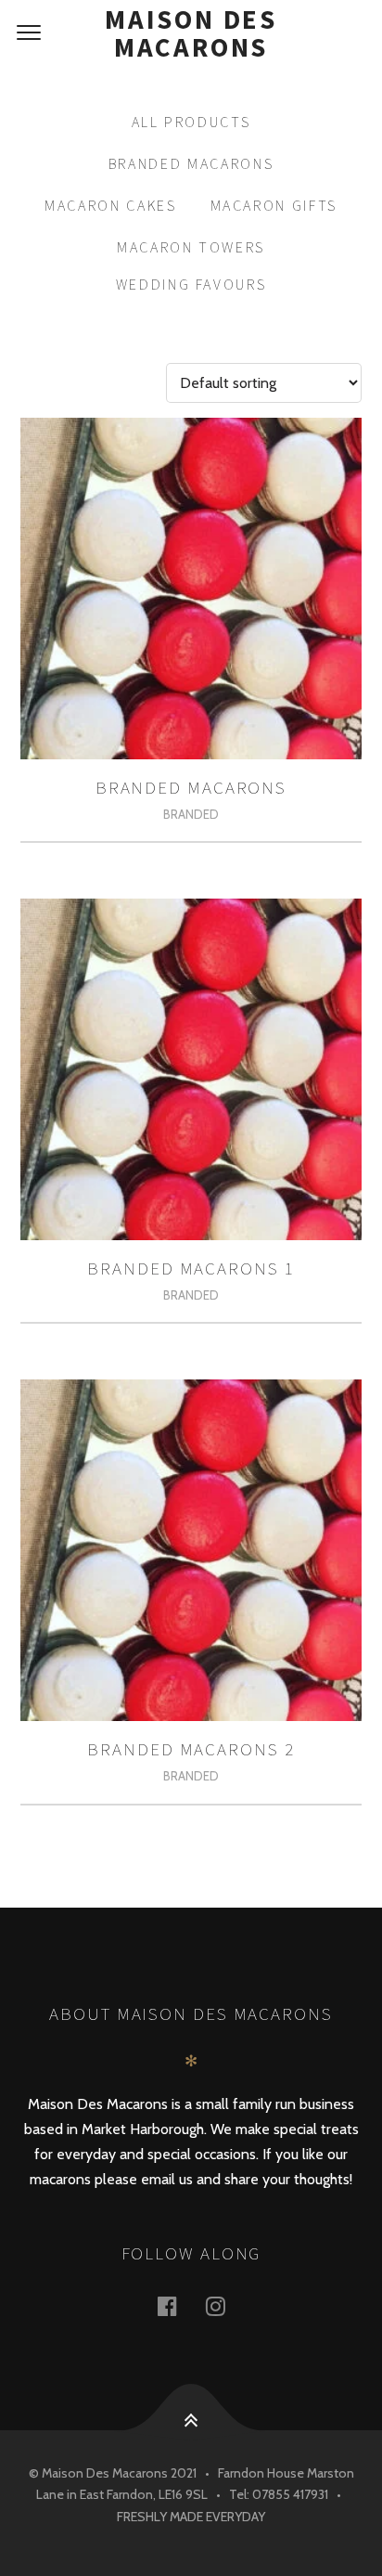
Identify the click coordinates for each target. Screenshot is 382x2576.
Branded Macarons (191, 163)
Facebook (178, 2305)
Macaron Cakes (111, 205)
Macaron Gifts (274, 205)
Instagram (226, 2305)
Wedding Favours (191, 284)
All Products (191, 122)
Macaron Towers (191, 247)
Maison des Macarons (191, 33)
